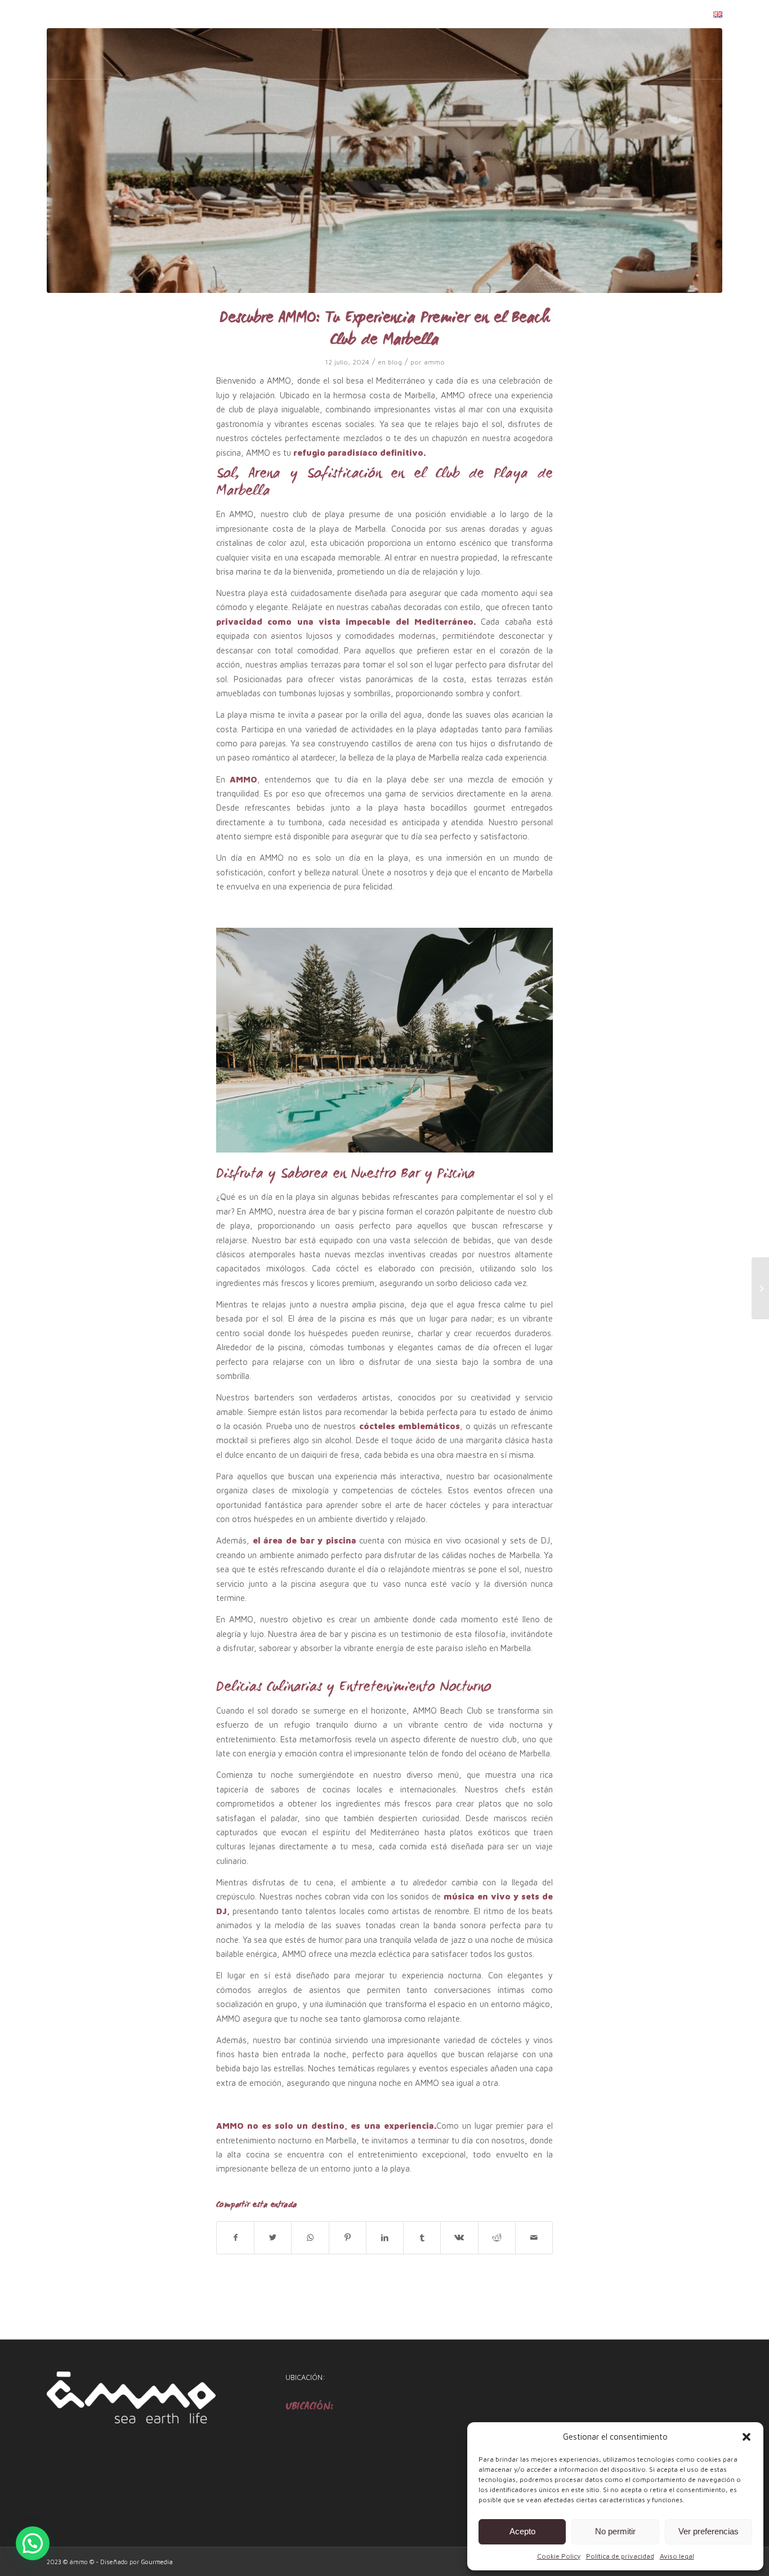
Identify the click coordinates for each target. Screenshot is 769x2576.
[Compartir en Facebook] (235, 2237)
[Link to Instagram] (67, 14)
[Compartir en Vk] (459, 2237)
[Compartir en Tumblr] (422, 2237)
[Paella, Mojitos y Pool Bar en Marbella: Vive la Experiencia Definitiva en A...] (760, 1288)
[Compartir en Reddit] (497, 2237)
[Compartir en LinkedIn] (385, 2237)
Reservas (679, 14)
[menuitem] (459, 15)
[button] (746, 2437)
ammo (434, 362)
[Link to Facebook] (50, 14)
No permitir (615, 2531)
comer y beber (520, 14)
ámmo (459, 14)
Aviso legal (677, 2556)
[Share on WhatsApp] (310, 2237)
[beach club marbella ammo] (384, 161)
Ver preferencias (708, 2531)
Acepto (522, 2531)
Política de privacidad (620, 2556)
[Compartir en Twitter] (273, 2237)
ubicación (590, 14)
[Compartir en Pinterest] (348, 2237)
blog (634, 14)
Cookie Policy (559, 2556)
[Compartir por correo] (534, 2237)
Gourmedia (157, 2562)
